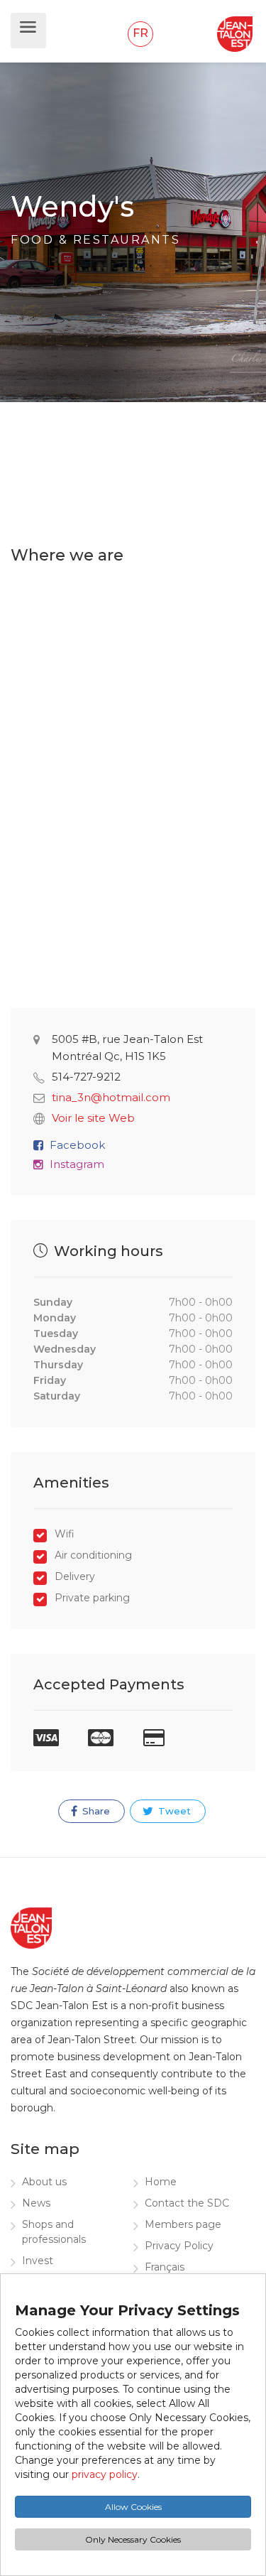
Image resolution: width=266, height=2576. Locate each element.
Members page (183, 2224)
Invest (38, 2261)
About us (44, 2182)
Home (161, 2182)
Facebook (77, 1145)
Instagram (77, 1164)
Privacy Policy (179, 2246)
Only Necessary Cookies (133, 2539)
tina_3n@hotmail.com (111, 1097)
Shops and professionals (54, 2232)
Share (95, 1811)
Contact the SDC (187, 2203)
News (36, 2203)
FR (140, 33)
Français (165, 2267)
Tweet (173, 1811)
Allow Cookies (133, 2507)
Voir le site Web (93, 1118)
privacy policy (105, 2474)
